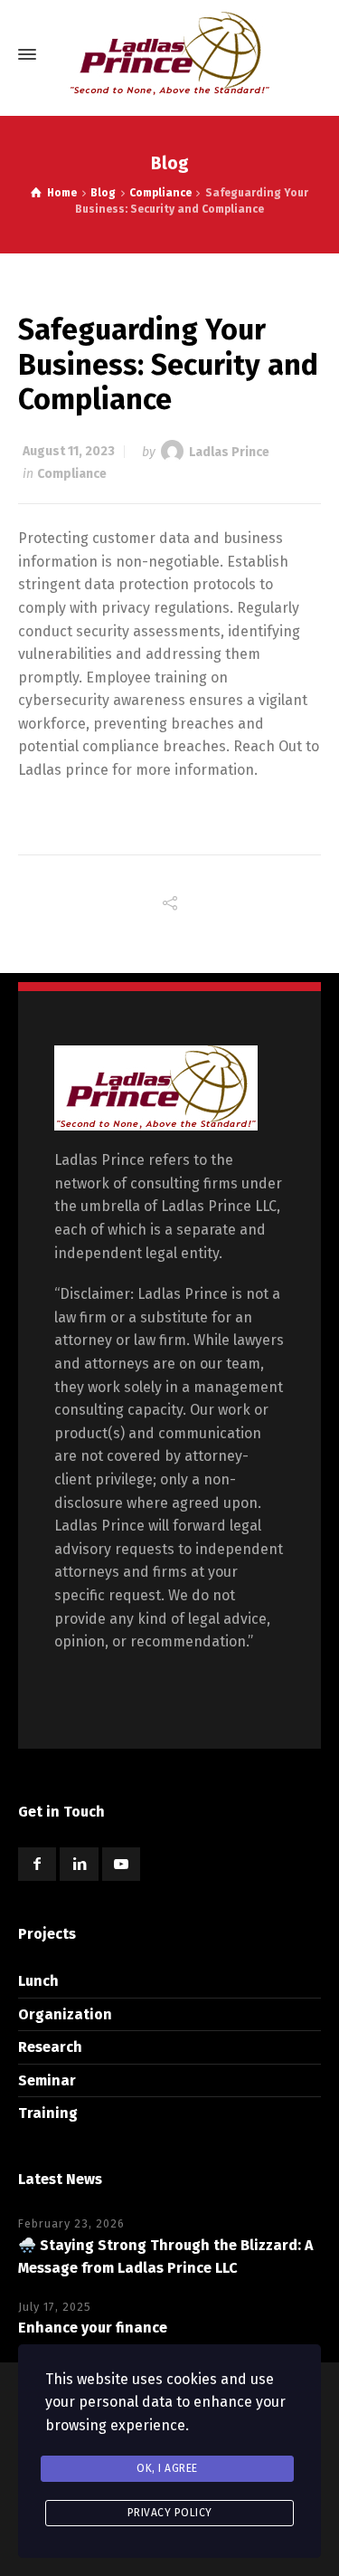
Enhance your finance (93, 2328)
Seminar (47, 2080)
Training (48, 2113)
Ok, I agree (167, 2468)
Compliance (72, 474)
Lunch (38, 1981)
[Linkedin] (79, 1864)
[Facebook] (37, 1864)
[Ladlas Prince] (169, 54)
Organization (65, 2014)
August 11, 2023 (69, 451)
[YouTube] (121, 1864)
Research (50, 2047)
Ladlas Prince (229, 451)
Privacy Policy (170, 2513)
